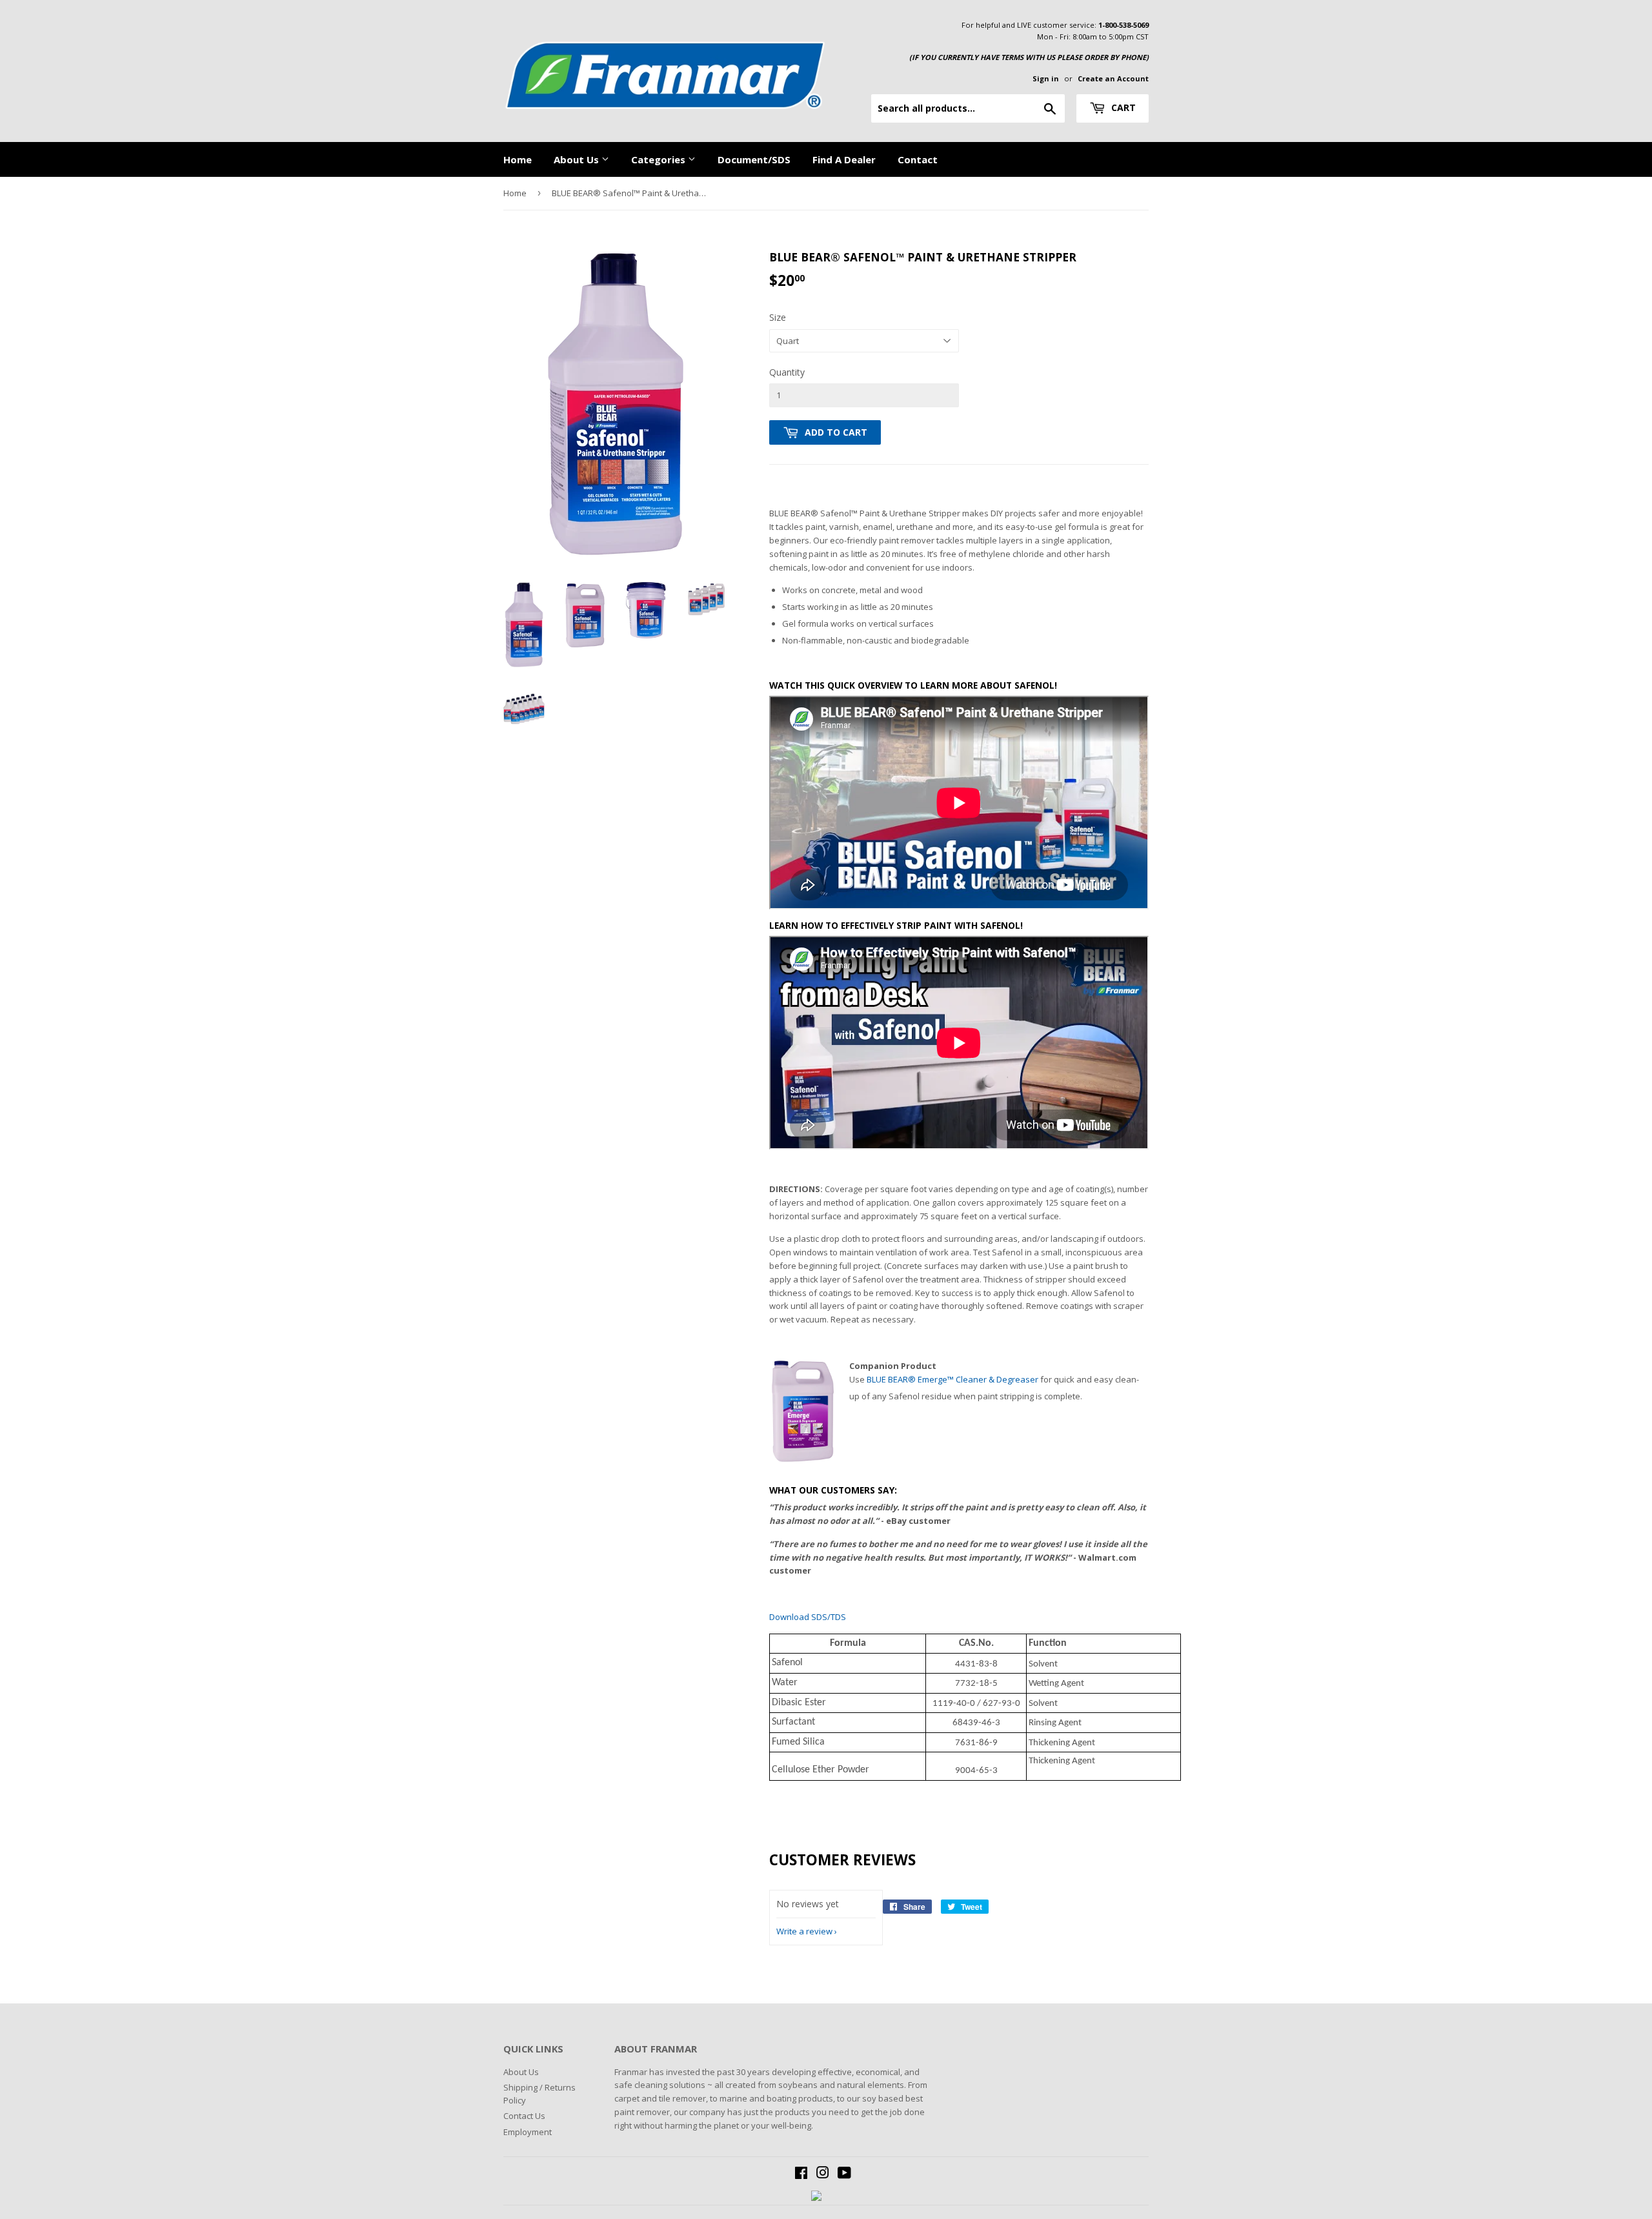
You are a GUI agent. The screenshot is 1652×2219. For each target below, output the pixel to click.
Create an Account (1113, 78)
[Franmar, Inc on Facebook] (801, 2174)
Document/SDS (754, 159)
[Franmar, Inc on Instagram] (823, 2174)
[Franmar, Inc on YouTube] (844, 2174)
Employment (528, 2132)
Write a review (804, 1931)
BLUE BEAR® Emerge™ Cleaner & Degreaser (952, 1379)
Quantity (787, 372)
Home (518, 159)
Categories (660, 159)
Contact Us (524, 2116)
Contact (918, 159)
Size (778, 317)
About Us (578, 159)
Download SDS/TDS (808, 1617)
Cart (1122, 107)
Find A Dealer (844, 159)
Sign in (1046, 78)
